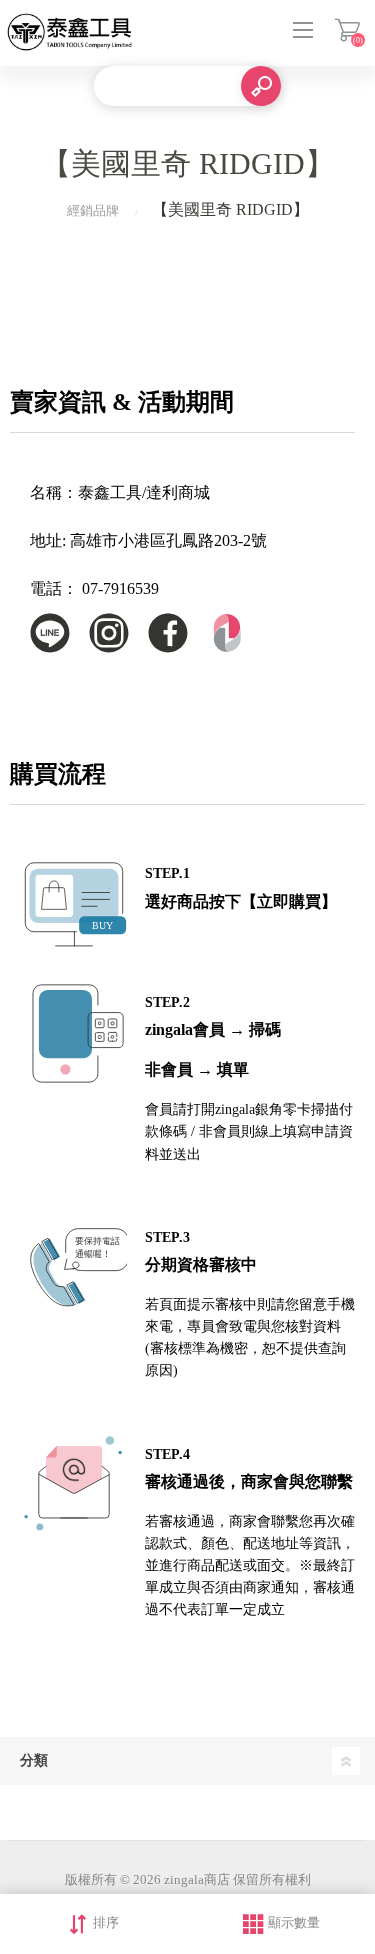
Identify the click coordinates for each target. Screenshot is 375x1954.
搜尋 (261, 86)
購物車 (347, 30)
